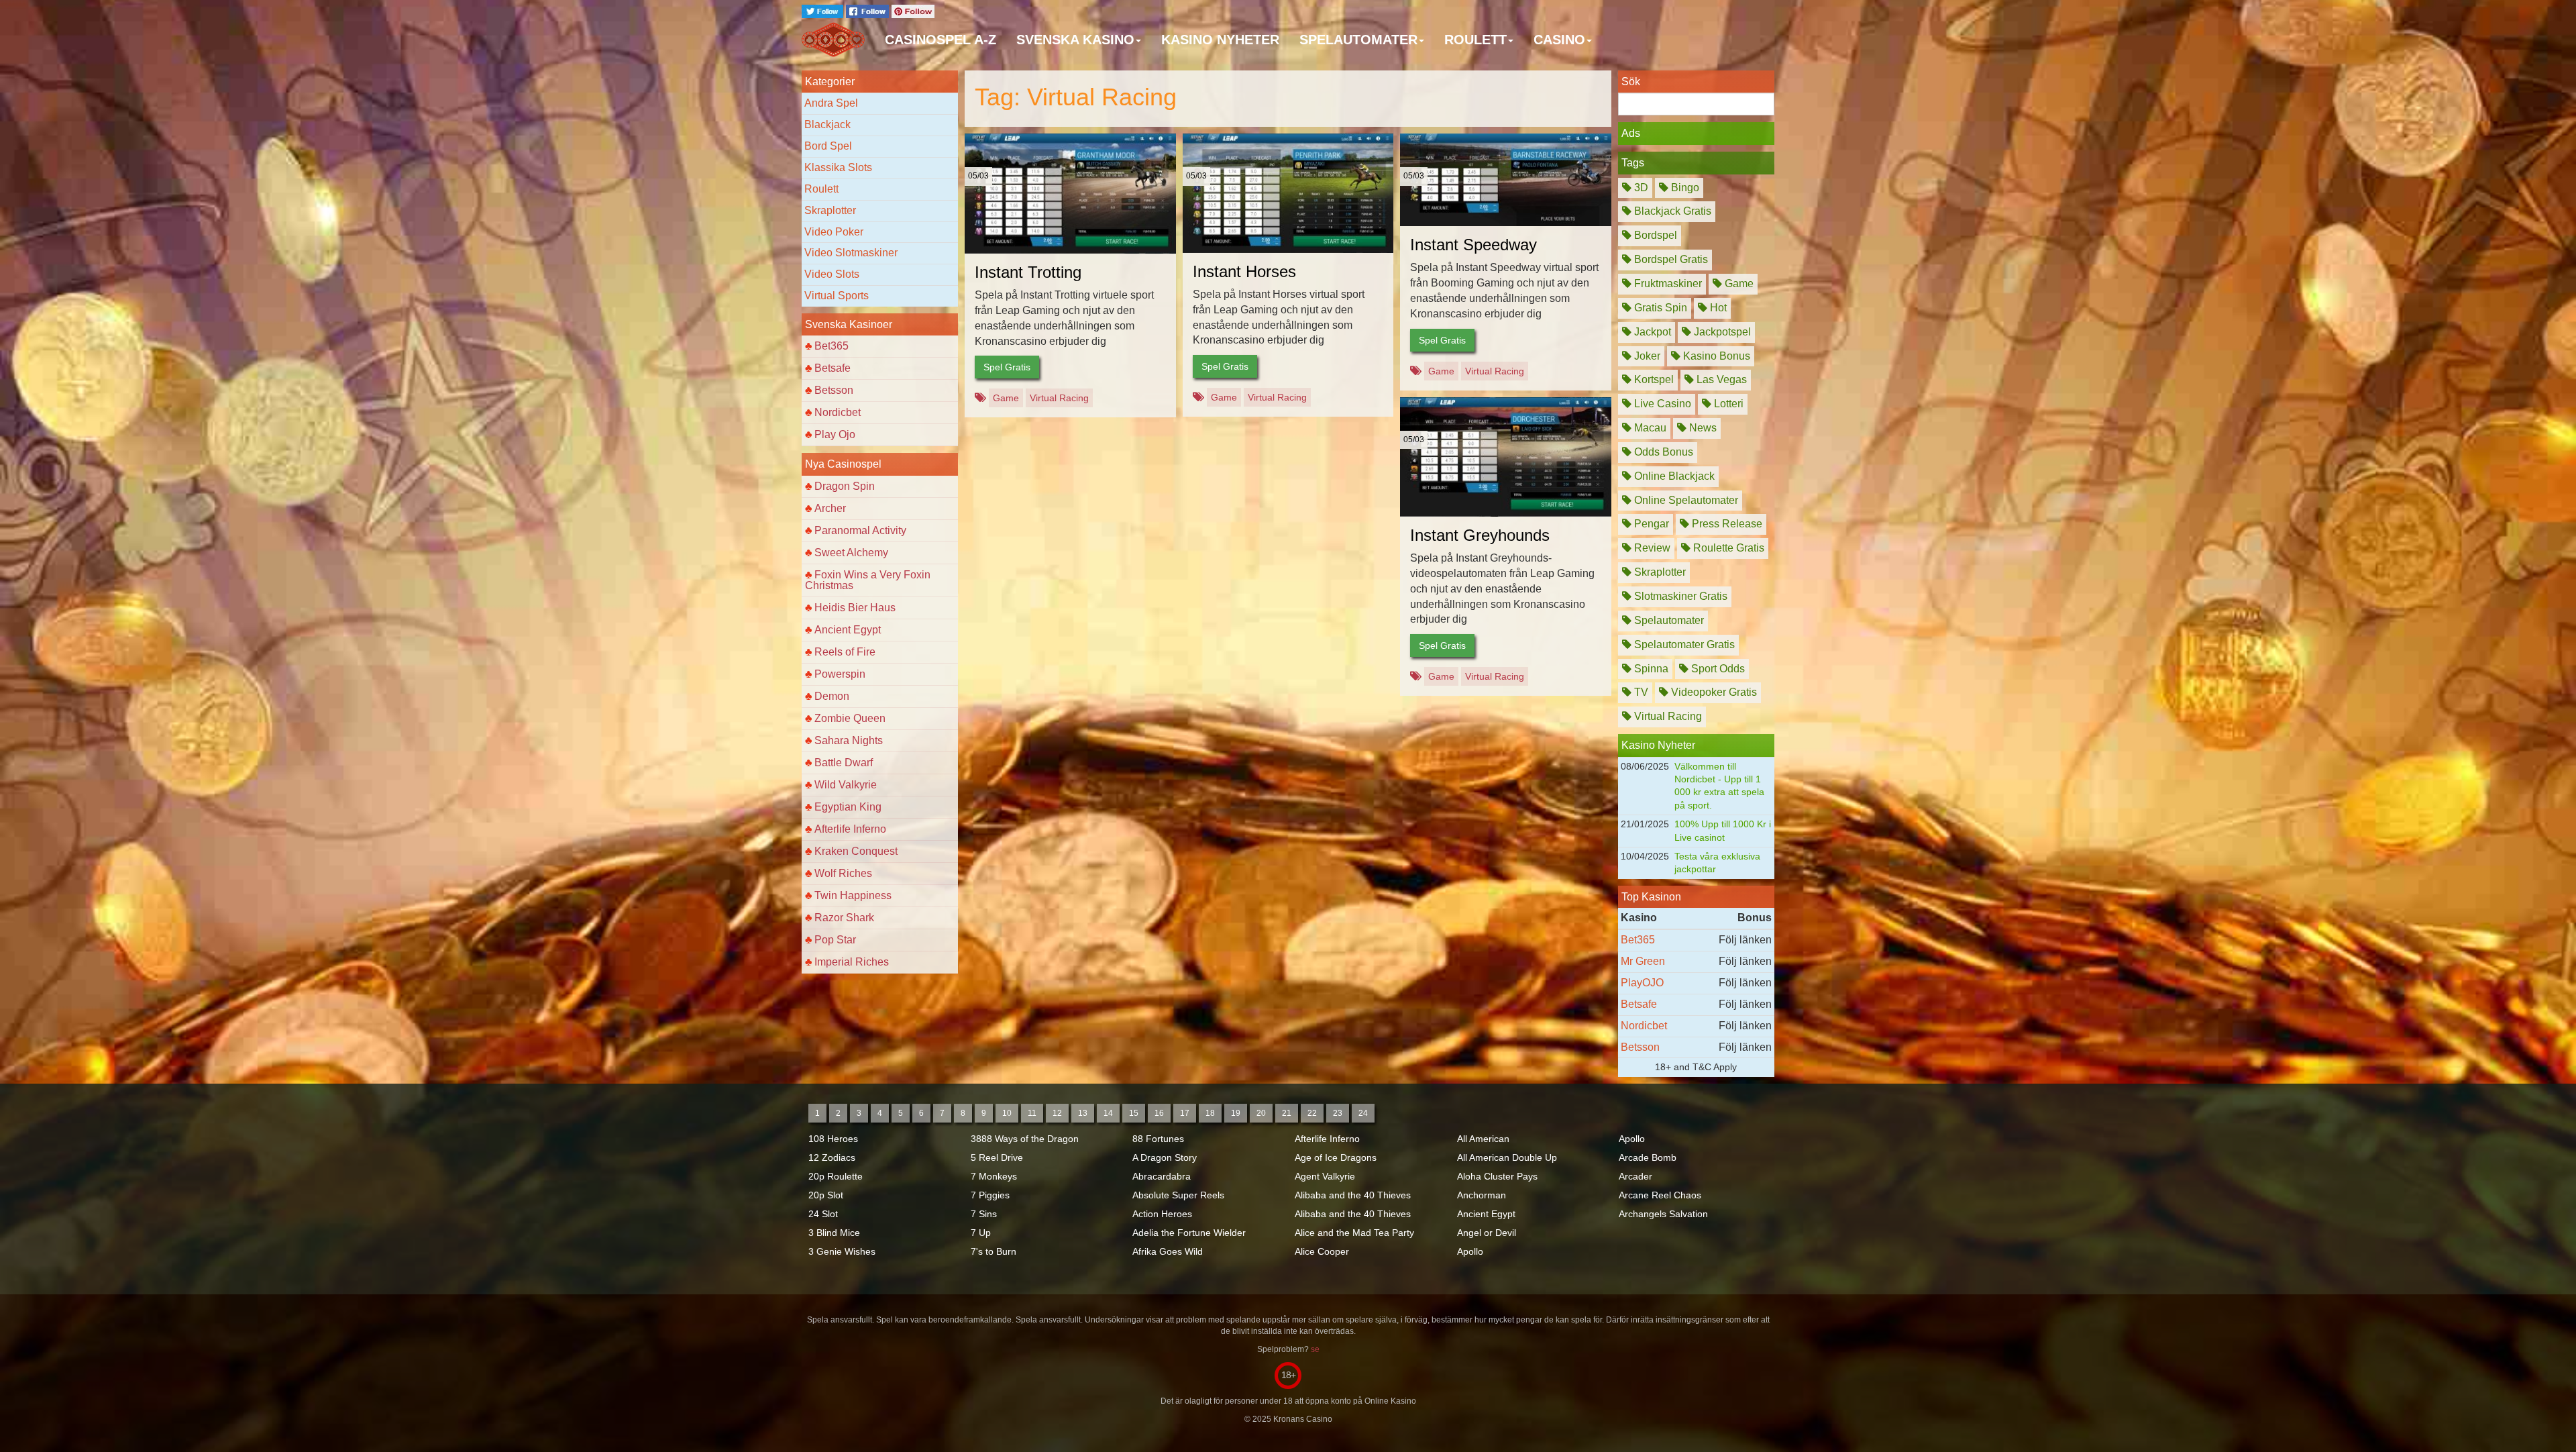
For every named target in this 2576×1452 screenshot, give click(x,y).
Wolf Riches (843, 873)
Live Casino (1661, 404)
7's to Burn (994, 1251)
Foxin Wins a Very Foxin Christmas (868, 580)
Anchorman (1482, 1195)
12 (1057, 1113)
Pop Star (835, 940)
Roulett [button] (1475, 40)
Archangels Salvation (1663, 1214)
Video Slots (832, 274)
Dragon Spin (845, 486)
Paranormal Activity (860, 530)
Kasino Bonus (1715, 356)
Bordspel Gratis (1670, 259)
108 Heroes (833, 1139)
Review (1651, 548)
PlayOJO (1642, 983)
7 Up (981, 1233)
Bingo (1684, 188)
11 (1032, 1113)
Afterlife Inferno (850, 829)
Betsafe (833, 368)
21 (1287, 1113)
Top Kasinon (1651, 897)
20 (1261, 1113)
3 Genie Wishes (842, 1251)
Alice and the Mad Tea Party (1354, 1233)
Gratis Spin (1659, 308)
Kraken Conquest (856, 851)
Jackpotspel (1721, 332)
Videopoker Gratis (1713, 692)
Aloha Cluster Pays (1497, 1176)
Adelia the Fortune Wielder (1189, 1233)
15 (1134, 1113)
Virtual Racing (1059, 398)
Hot (1717, 308)
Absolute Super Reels (1178, 1195)
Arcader (1635, 1176)
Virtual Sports (837, 296)
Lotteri (1727, 404)
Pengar (1650, 524)
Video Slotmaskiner (851, 253)
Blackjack (827, 124)
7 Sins (984, 1214)
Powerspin (840, 674)
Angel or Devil (1487, 1233)
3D (1640, 188)
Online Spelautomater (1685, 500)
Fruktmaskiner (1667, 283)
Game (1006, 398)
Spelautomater (1668, 620)
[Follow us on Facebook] (869, 10)
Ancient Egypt (848, 630)
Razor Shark (844, 918)
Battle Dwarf (844, 763)
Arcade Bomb (1648, 1157)
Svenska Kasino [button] (1075, 40)
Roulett (821, 189)
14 (1108, 1113)
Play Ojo (835, 434)
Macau (1649, 428)
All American (1483, 1139)
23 (1338, 1113)
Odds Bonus (1662, 452)
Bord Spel (828, 146)
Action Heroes (1162, 1214)
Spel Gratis (1007, 367)
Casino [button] (1559, 40)
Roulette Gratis (1727, 548)
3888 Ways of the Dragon (1025, 1139)
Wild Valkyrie (846, 785)
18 (1210, 1113)
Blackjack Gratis (1671, 211)
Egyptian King (848, 807)
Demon (832, 696)
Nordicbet (838, 412)
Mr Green (1643, 961)
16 (1159, 1113)
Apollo (1470, 1251)
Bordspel (1654, 235)
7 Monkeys (994, 1176)
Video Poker (834, 232)
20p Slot (826, 1195)
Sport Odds (1717, 669)
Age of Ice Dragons (1336, 1157)
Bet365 (831, 346)
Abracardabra (1162, 1176)
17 (1185, 1113)
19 (1236, 1113)
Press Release (1726, 524)
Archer (830, 508)
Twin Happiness (853, 895)
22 (1312, 1113)
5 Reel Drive (997, 1157)
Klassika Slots (838, 167)
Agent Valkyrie (1325, 1176)
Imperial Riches (852, 962)
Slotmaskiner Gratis (1679, 596)
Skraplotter (830, 210)
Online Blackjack (1673, 476)
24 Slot (823, 1214)
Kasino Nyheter (1220, 40)
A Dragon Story (1165, 1157)
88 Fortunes (1158, 1139)
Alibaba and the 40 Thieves (1353, 1195)
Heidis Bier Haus (855, 608)
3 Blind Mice (834, 1233)
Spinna (1650, 669)
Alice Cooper (1322, 1251)
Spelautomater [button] (1358, 40)
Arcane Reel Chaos (1660, 1195)
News (1702, 428)
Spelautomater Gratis (1683, 644)
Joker (1646, 356)
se (1315, 1349)
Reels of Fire (845, 652)
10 (1007, 1113)
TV (1640, 692)
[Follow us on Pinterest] (913, 10)
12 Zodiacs (832, 1157)
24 (1363, 1113)
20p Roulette (836, 1176)
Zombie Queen (850, 718)
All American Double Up (1507, 1157)
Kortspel (1653, 379)
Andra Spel (831, 103)
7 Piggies (990, 1195)
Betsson (834, 390)
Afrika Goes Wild (1168, 1251)
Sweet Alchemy (851, 553)
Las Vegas (1720, 379)
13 (1083, 1113)
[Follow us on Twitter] (824, 10)
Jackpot (1651, 332)
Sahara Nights (849, 740)
